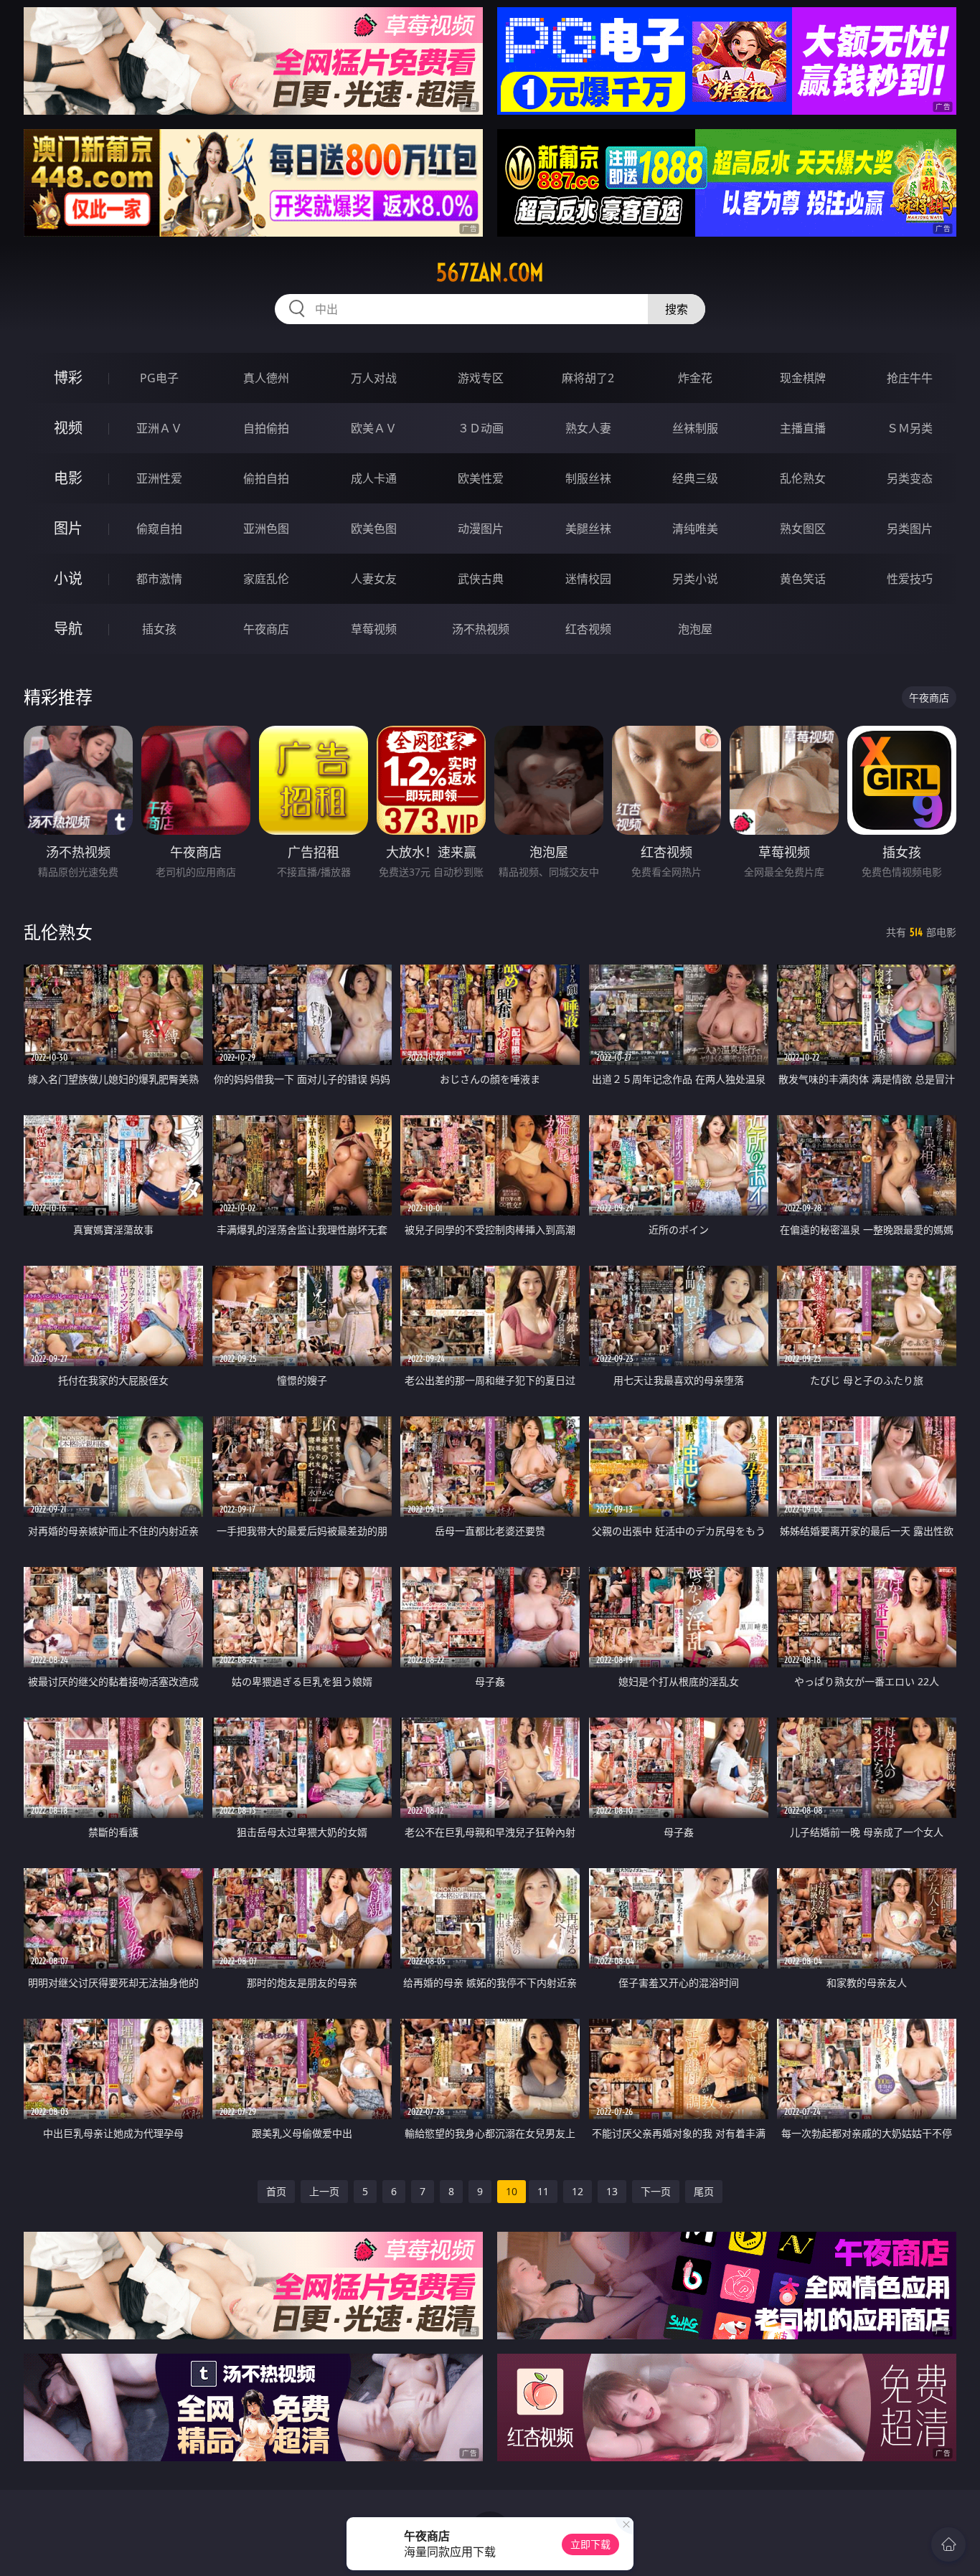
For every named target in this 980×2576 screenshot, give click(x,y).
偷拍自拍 (266, 478)
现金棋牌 (803, 378)
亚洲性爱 (159, 478)
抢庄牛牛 (910, 378)
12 (578, 2191)
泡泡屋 (695, 629)
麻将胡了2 (588, 378)
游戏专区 (481, 378)
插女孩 (159, 629)
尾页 (704, 2191)
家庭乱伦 (266, 579)
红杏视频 (588, 629)
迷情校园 (588, 579)
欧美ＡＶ (374, 428)
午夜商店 (266, 629)
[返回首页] (948, 2544)
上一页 (324, 2191)
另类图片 (910, 529)
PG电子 (159, 378)
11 (543, 2191)
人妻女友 (374, 579)
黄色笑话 (803, 579)
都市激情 (159, 579)
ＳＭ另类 (910, 428)
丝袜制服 (695, 428)
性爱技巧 (910, 579)
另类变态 (910, 478)
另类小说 (695, 579)
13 (612, 2191)
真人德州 (266, 378)
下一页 (656, 2191)
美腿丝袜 (588, 529)
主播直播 (803, 428)
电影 (68, 478)
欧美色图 (374, 529)
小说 (68, 578)
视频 (68, 428)
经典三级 (695, 478)
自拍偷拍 (266, 428)
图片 (68, 528)
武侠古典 (481, 579)
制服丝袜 (588, 478)
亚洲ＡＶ (159, 428)
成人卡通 (374, 478)
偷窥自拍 (159, 529)
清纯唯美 (695, 529)
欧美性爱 (481, 478)
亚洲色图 (266, 529)
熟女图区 (803, 529)
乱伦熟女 (803, 478)
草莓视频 (374, 629)
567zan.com (490, 273)
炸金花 (695, 378)
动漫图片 (481, 529)
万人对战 (374, 378)
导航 (68, 629)
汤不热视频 (481, 629)
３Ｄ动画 (481, 428)
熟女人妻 (588, 428)
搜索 (677, 309)
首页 (276, 2191)
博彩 (68, 378)
